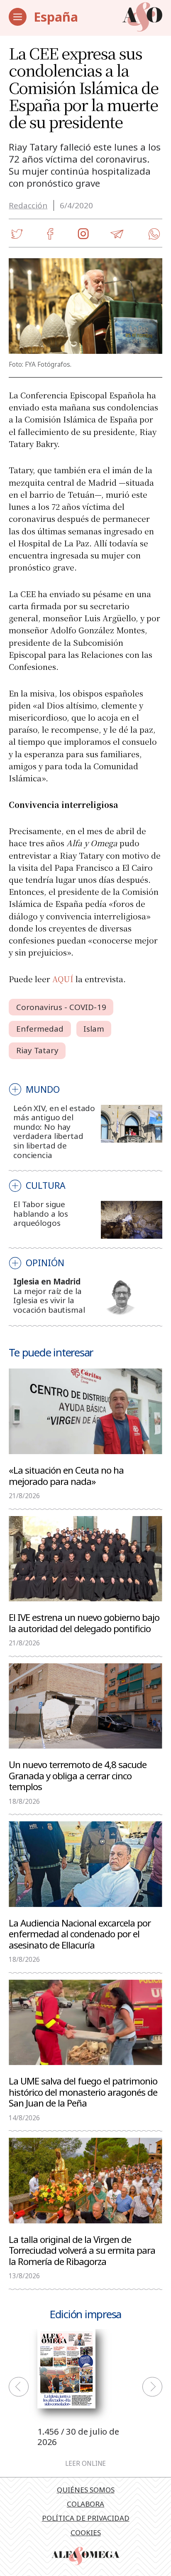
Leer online (85, 2464)
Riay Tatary (37, 1050)
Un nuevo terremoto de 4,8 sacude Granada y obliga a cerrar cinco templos (78, 1775)
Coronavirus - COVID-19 (61, 1007)
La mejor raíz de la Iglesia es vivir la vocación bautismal (49, 1300)
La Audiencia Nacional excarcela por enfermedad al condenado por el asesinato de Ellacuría (80, 1934)
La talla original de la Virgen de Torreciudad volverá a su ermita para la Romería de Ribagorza (82, 2250)
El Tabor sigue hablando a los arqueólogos (41, 1214)
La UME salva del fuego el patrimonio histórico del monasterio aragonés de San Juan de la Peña (83, 2092)
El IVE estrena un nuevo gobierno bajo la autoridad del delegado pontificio (84, 1623)
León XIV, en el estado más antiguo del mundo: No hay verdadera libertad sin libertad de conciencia (54, 1132)
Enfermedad (40, 1029)
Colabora (85, 2504)
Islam (94, 1029)
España (56, 17)
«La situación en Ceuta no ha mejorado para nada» (66, 1475)
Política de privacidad (86, 2518)
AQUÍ (63, 979)
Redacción (28, 205)
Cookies (86, 2533)
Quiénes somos (86, 2490)
